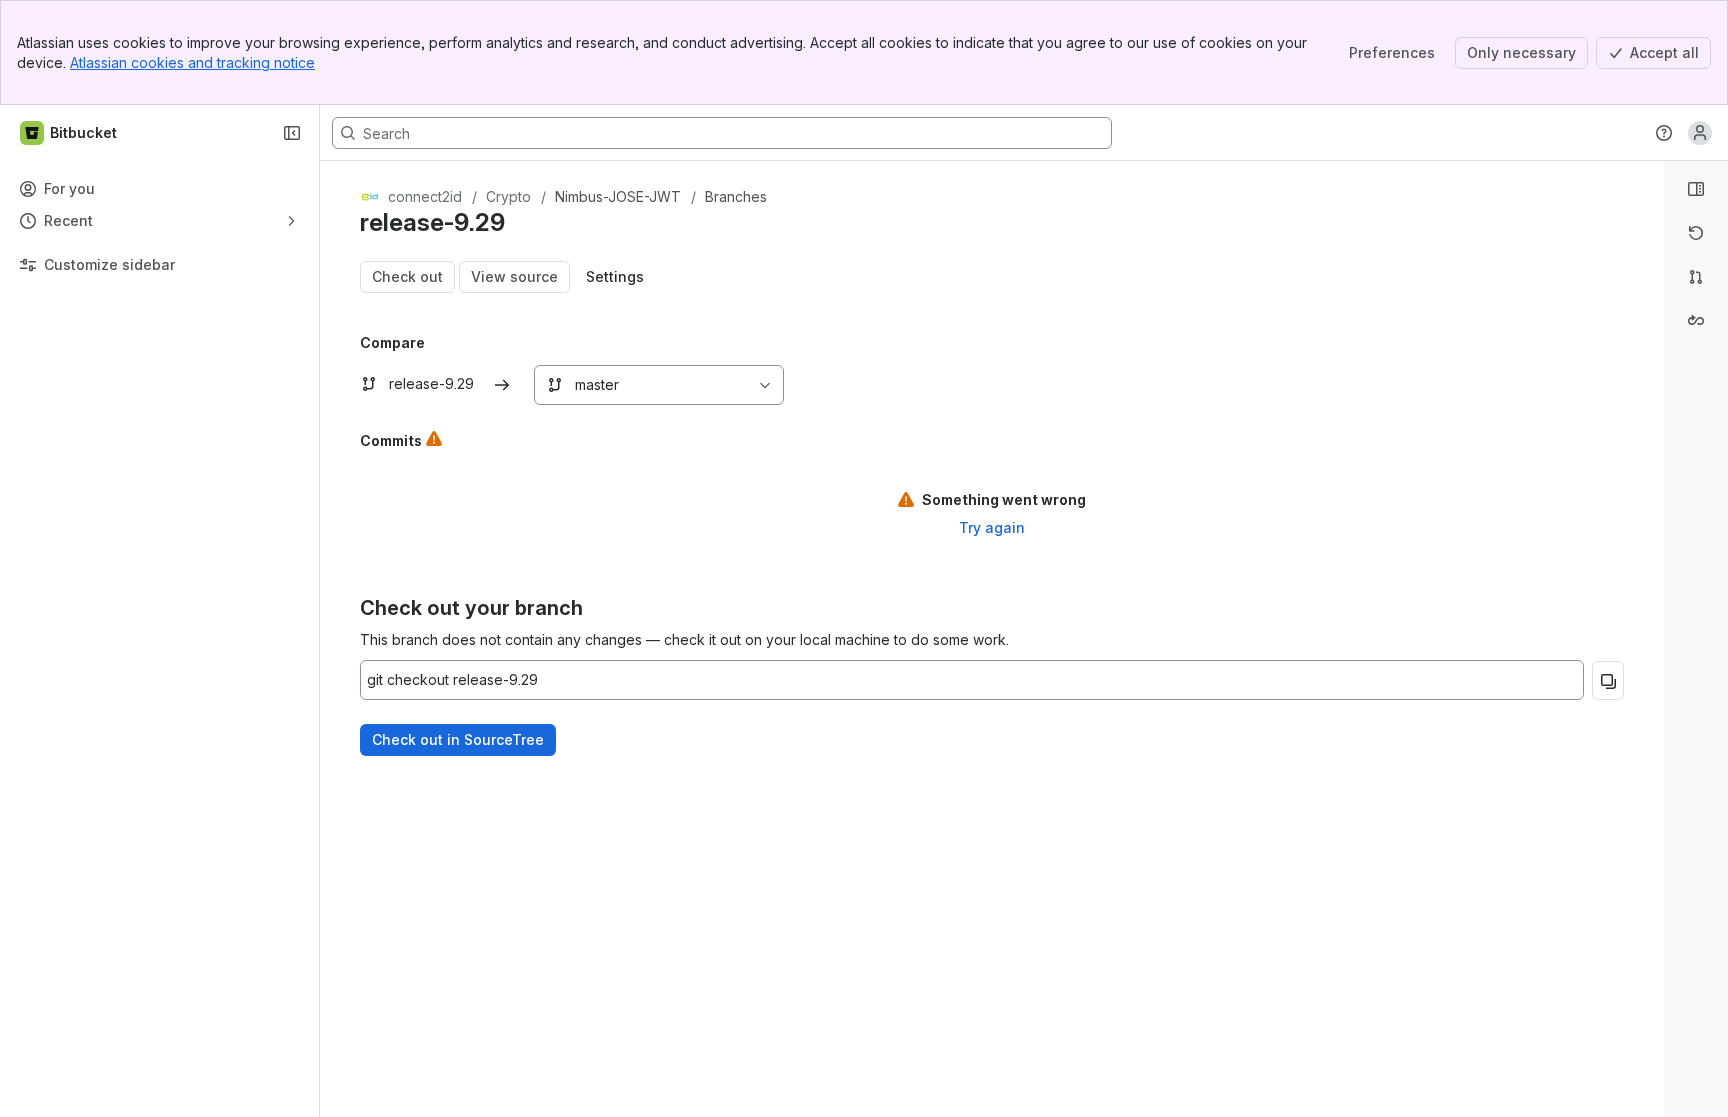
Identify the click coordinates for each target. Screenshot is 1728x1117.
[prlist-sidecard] (1696, 277)
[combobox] (545, 385)
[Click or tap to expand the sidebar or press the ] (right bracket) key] (1652, 729)
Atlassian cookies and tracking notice (192, 62)
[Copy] (1608, 680)
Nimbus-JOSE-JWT (618, 196)
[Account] (1700, 133)
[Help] (1664, 133)
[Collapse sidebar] (292, 133)
